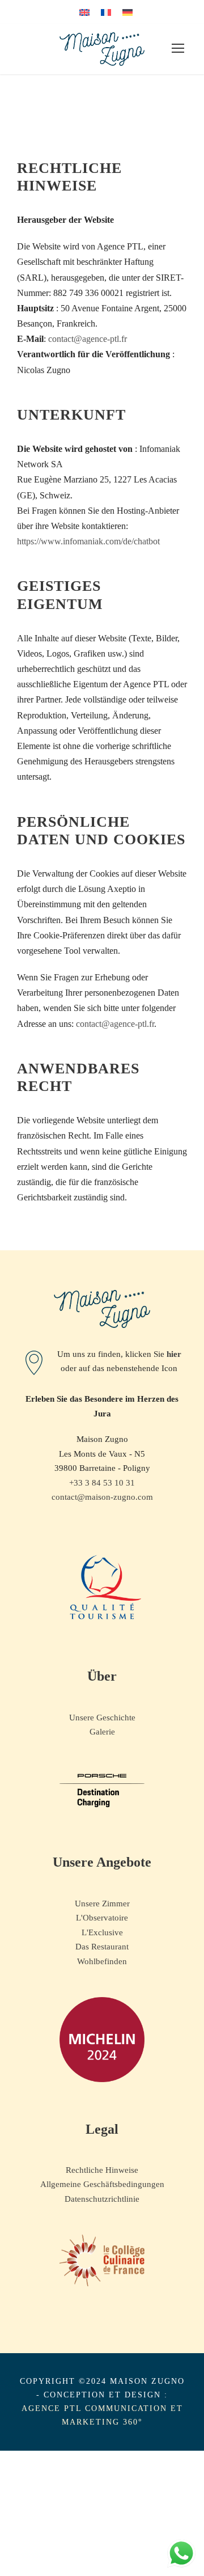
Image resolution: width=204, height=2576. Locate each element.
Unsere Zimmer (102, 1904)
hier (174, 1354)
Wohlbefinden (102, 1961)
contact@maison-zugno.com (102, 1497)
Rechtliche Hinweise (102, 2170)
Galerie (102, 1732)
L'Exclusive (102, 1932)
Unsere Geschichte (102, 1718)
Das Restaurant (102, 1947)
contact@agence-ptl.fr (88, 339)
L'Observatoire (102, 1918)
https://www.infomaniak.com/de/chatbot (88, 541)
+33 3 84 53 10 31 (102, 1483)
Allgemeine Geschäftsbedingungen (102, 2184)
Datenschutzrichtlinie (102, 2199)
